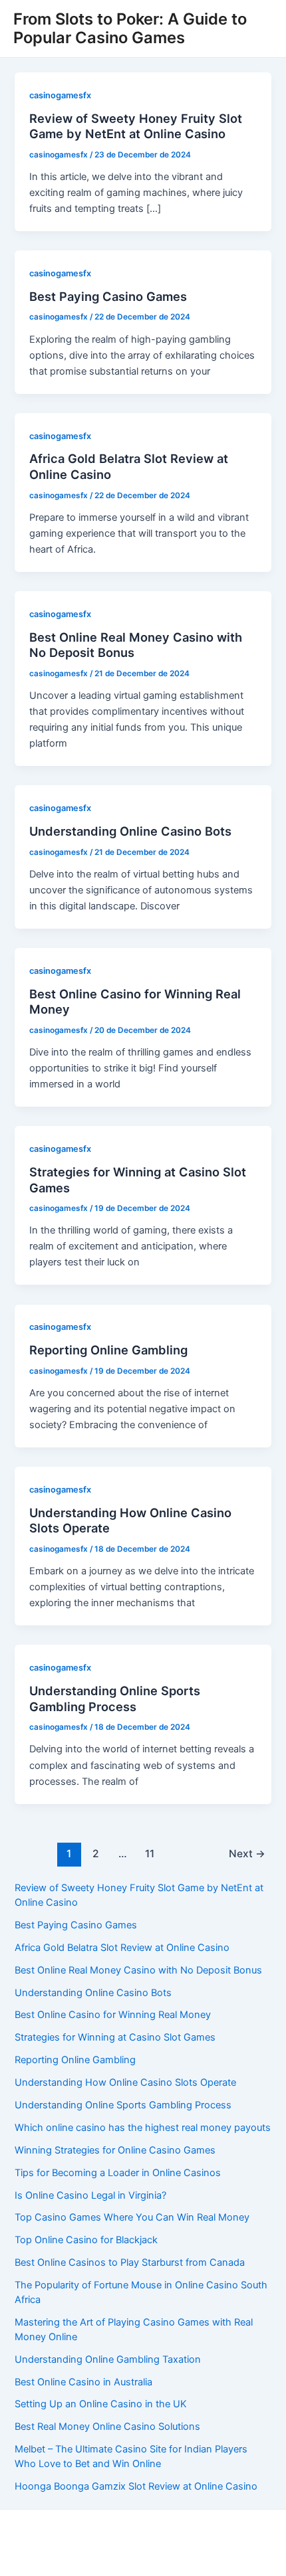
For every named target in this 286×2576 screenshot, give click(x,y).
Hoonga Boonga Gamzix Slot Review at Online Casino (136, 2486)
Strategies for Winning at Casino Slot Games (115, 2037)
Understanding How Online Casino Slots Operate (125, 2082)
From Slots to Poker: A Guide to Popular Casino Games (130, 28)
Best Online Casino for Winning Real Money (113, 2015)
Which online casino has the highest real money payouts (143, 2128)
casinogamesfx (60, 95)
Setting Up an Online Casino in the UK (101, 2404)
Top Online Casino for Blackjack (86, 2240)
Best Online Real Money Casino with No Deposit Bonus (138, 1970)
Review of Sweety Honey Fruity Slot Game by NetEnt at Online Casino (136, 126)
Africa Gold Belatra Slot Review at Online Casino (122, 1948)
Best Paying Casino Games (108, 296)
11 (150, 1854)
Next (247, 1854)
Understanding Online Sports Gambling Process (115, 1699)
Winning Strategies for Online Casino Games (115, 2150)
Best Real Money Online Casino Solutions (107, 2427)
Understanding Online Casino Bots (130, 831)
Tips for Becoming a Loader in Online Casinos (118, 2173)
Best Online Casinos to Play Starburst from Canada (130, 2262)
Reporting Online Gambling (108, 1350)
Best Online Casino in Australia (83, 2382)
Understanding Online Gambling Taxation (108, 2359)
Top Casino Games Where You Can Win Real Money (132, 2217)
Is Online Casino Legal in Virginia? (90, 2195)
